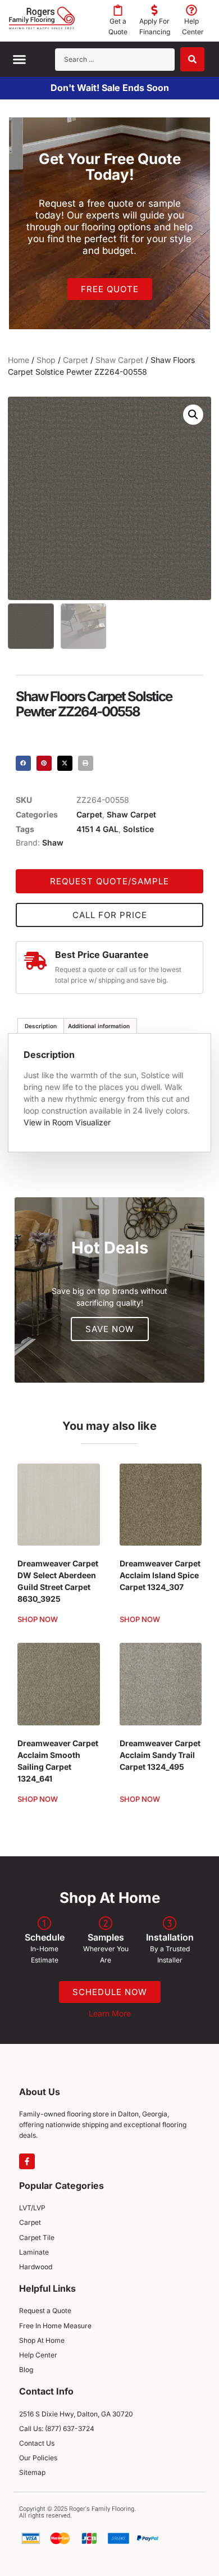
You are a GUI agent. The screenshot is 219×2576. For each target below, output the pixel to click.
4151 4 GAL (97, 829)
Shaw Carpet (119, 360)
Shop (46, 360)
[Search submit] (192, 59)
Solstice (138, 829)
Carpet (76, 360)
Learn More (110, 2013)
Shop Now (38, 1619)
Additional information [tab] (99, 1026)
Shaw (53, 842)
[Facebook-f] (27, 2161)
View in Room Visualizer (67, 1122)
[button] (20, 60)
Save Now (110, 1329)
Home (19, 360)
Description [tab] (41, 1026)
